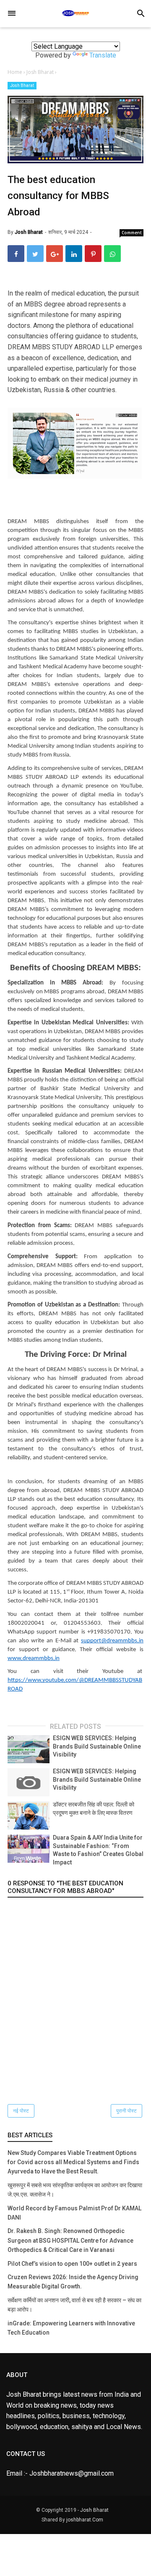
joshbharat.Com (85, 2520)
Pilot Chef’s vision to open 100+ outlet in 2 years (72, 2264)
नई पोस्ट (21, 2111)
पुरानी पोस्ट (126, 2111)
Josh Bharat (22, 85)
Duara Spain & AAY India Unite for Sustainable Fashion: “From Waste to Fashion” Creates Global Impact (98, 1850)
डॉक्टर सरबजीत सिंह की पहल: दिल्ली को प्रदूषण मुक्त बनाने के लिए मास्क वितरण (94, 1809)
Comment (132, 233)
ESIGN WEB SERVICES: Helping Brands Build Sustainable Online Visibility (97, 1746)
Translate (103, 55)
